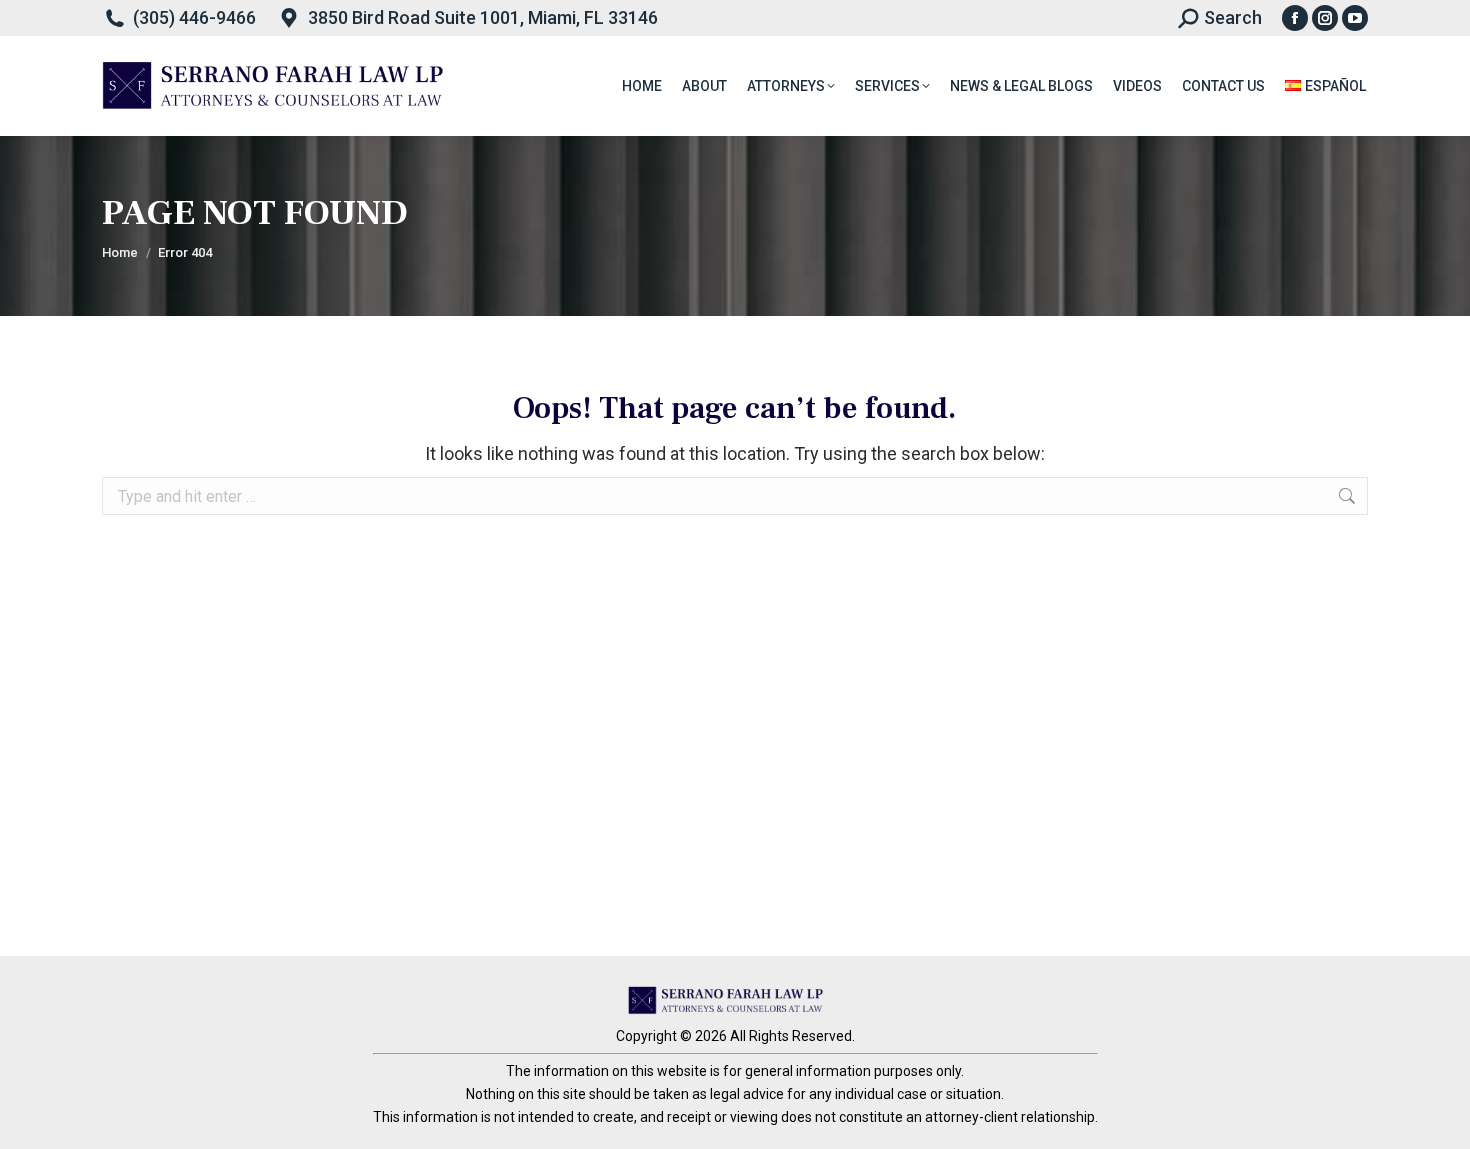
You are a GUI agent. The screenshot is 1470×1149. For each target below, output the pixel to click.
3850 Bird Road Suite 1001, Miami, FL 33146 (483, 17)
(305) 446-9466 (194, 17)
